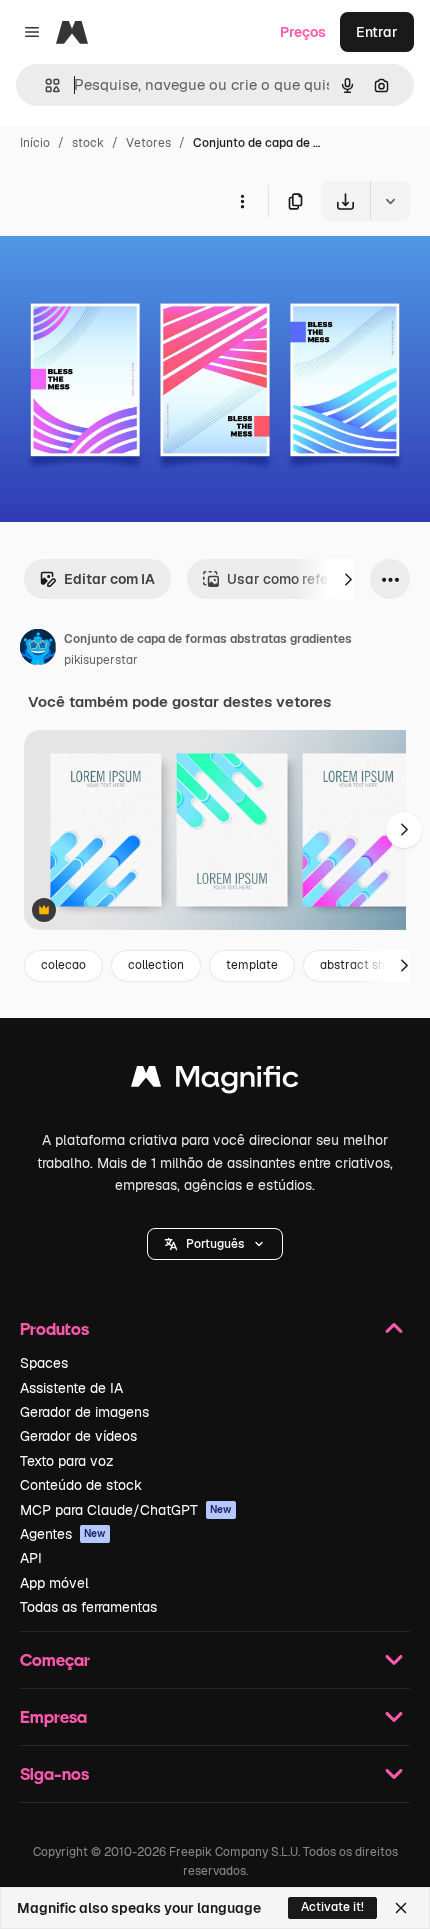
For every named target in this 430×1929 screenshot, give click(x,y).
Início (35, 143)
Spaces (44, 1363)
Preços (303, 32)
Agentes (63, 1534)
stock (88, 143)
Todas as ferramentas (88, 1607)
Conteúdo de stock (81, 1485)
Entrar (377, 32)
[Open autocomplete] (44, 85)
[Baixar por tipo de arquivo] (390, 201)
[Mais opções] (242, 201)
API (31, 1558)
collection (156, 965)
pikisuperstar (101, 660)
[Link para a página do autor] (38, 650)
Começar (55, 1659)
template (252, 965)
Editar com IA (109, 579)
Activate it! (332, 1907)
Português (215, 1244)
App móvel (54, 1583)
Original (128, 267)
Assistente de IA (71, 1388)
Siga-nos (54, 1773)
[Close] (401, 1908)
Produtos (54, 1328)
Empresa (53, 1716)
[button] (215, 1244)
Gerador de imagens (84, 1412)
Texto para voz (67, 1461)
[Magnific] (215, 1081)
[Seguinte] (348, 579)
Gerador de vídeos (78, 1436)
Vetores (148, 143)
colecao (63, 965)
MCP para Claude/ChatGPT (126, 1510)
